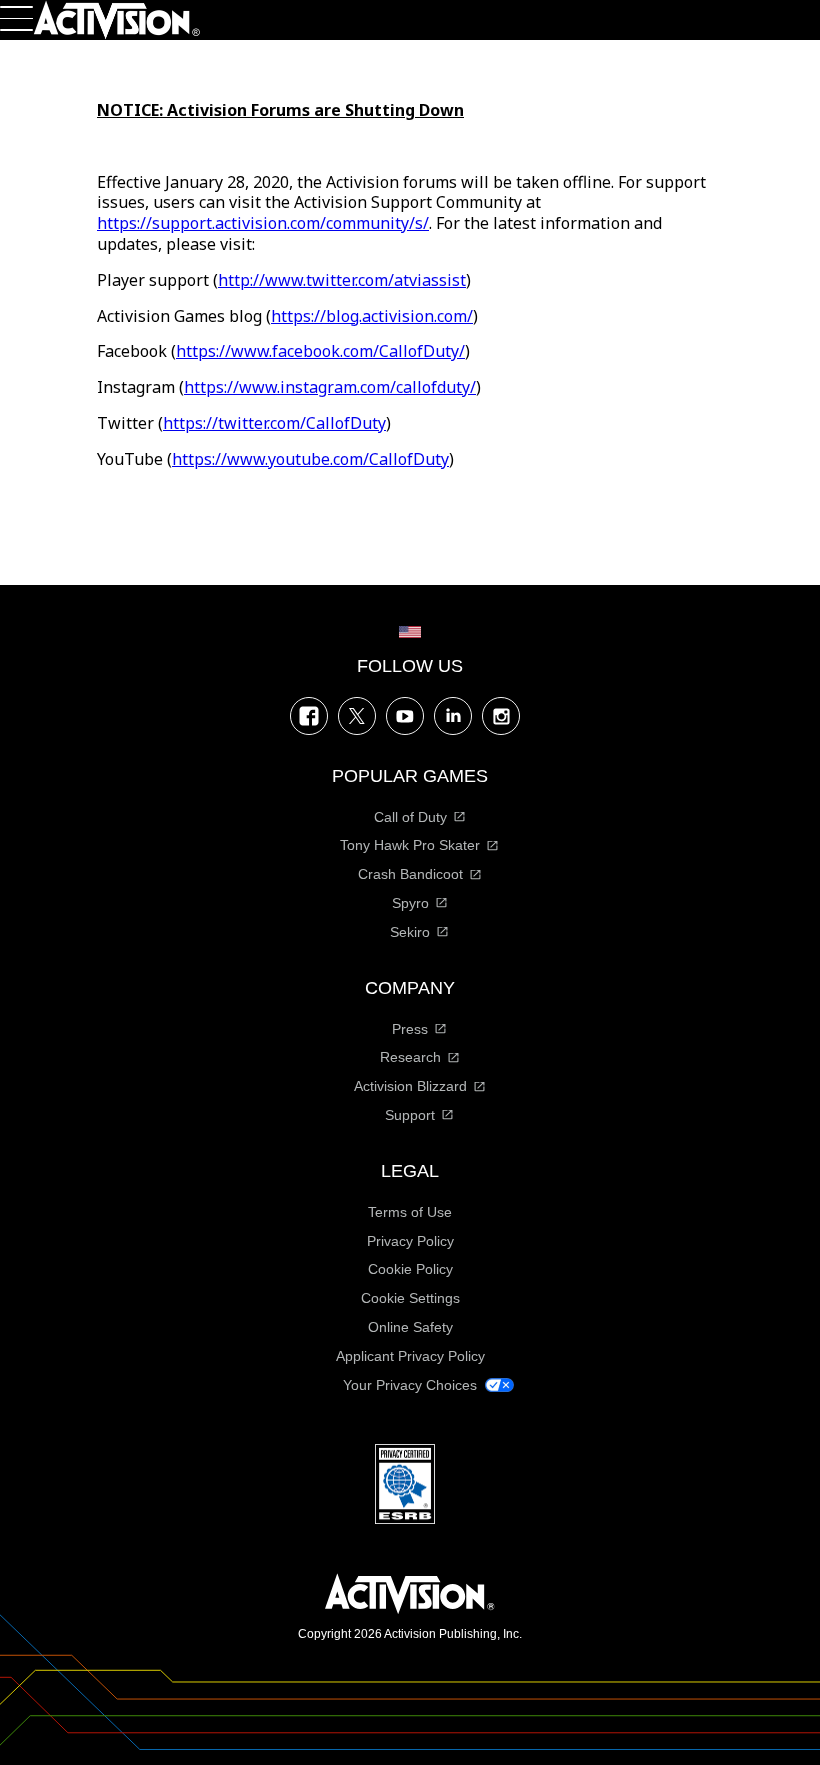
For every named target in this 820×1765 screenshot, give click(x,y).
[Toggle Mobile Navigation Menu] (16, 18)
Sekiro (410, 932)
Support (410, 1115)
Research (410, 1057)
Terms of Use (410, 1212)
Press (410, 1029)
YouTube (405, 716)
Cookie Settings (410, 1298)
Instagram (501, 716)
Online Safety (410, 1327)
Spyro (410, 903)
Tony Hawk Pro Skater (410, 845)
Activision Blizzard (410, 1086)
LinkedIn (453, 716)
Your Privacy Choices (410, 1385)
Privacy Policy (410, 1241)
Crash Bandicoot (410, 874)
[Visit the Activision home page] (117, 20)
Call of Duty (410, 817)
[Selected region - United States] (410, 632)
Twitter (357, 716)
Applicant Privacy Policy (410, 1356)
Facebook (309, 716)
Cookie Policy (410, 1269)
